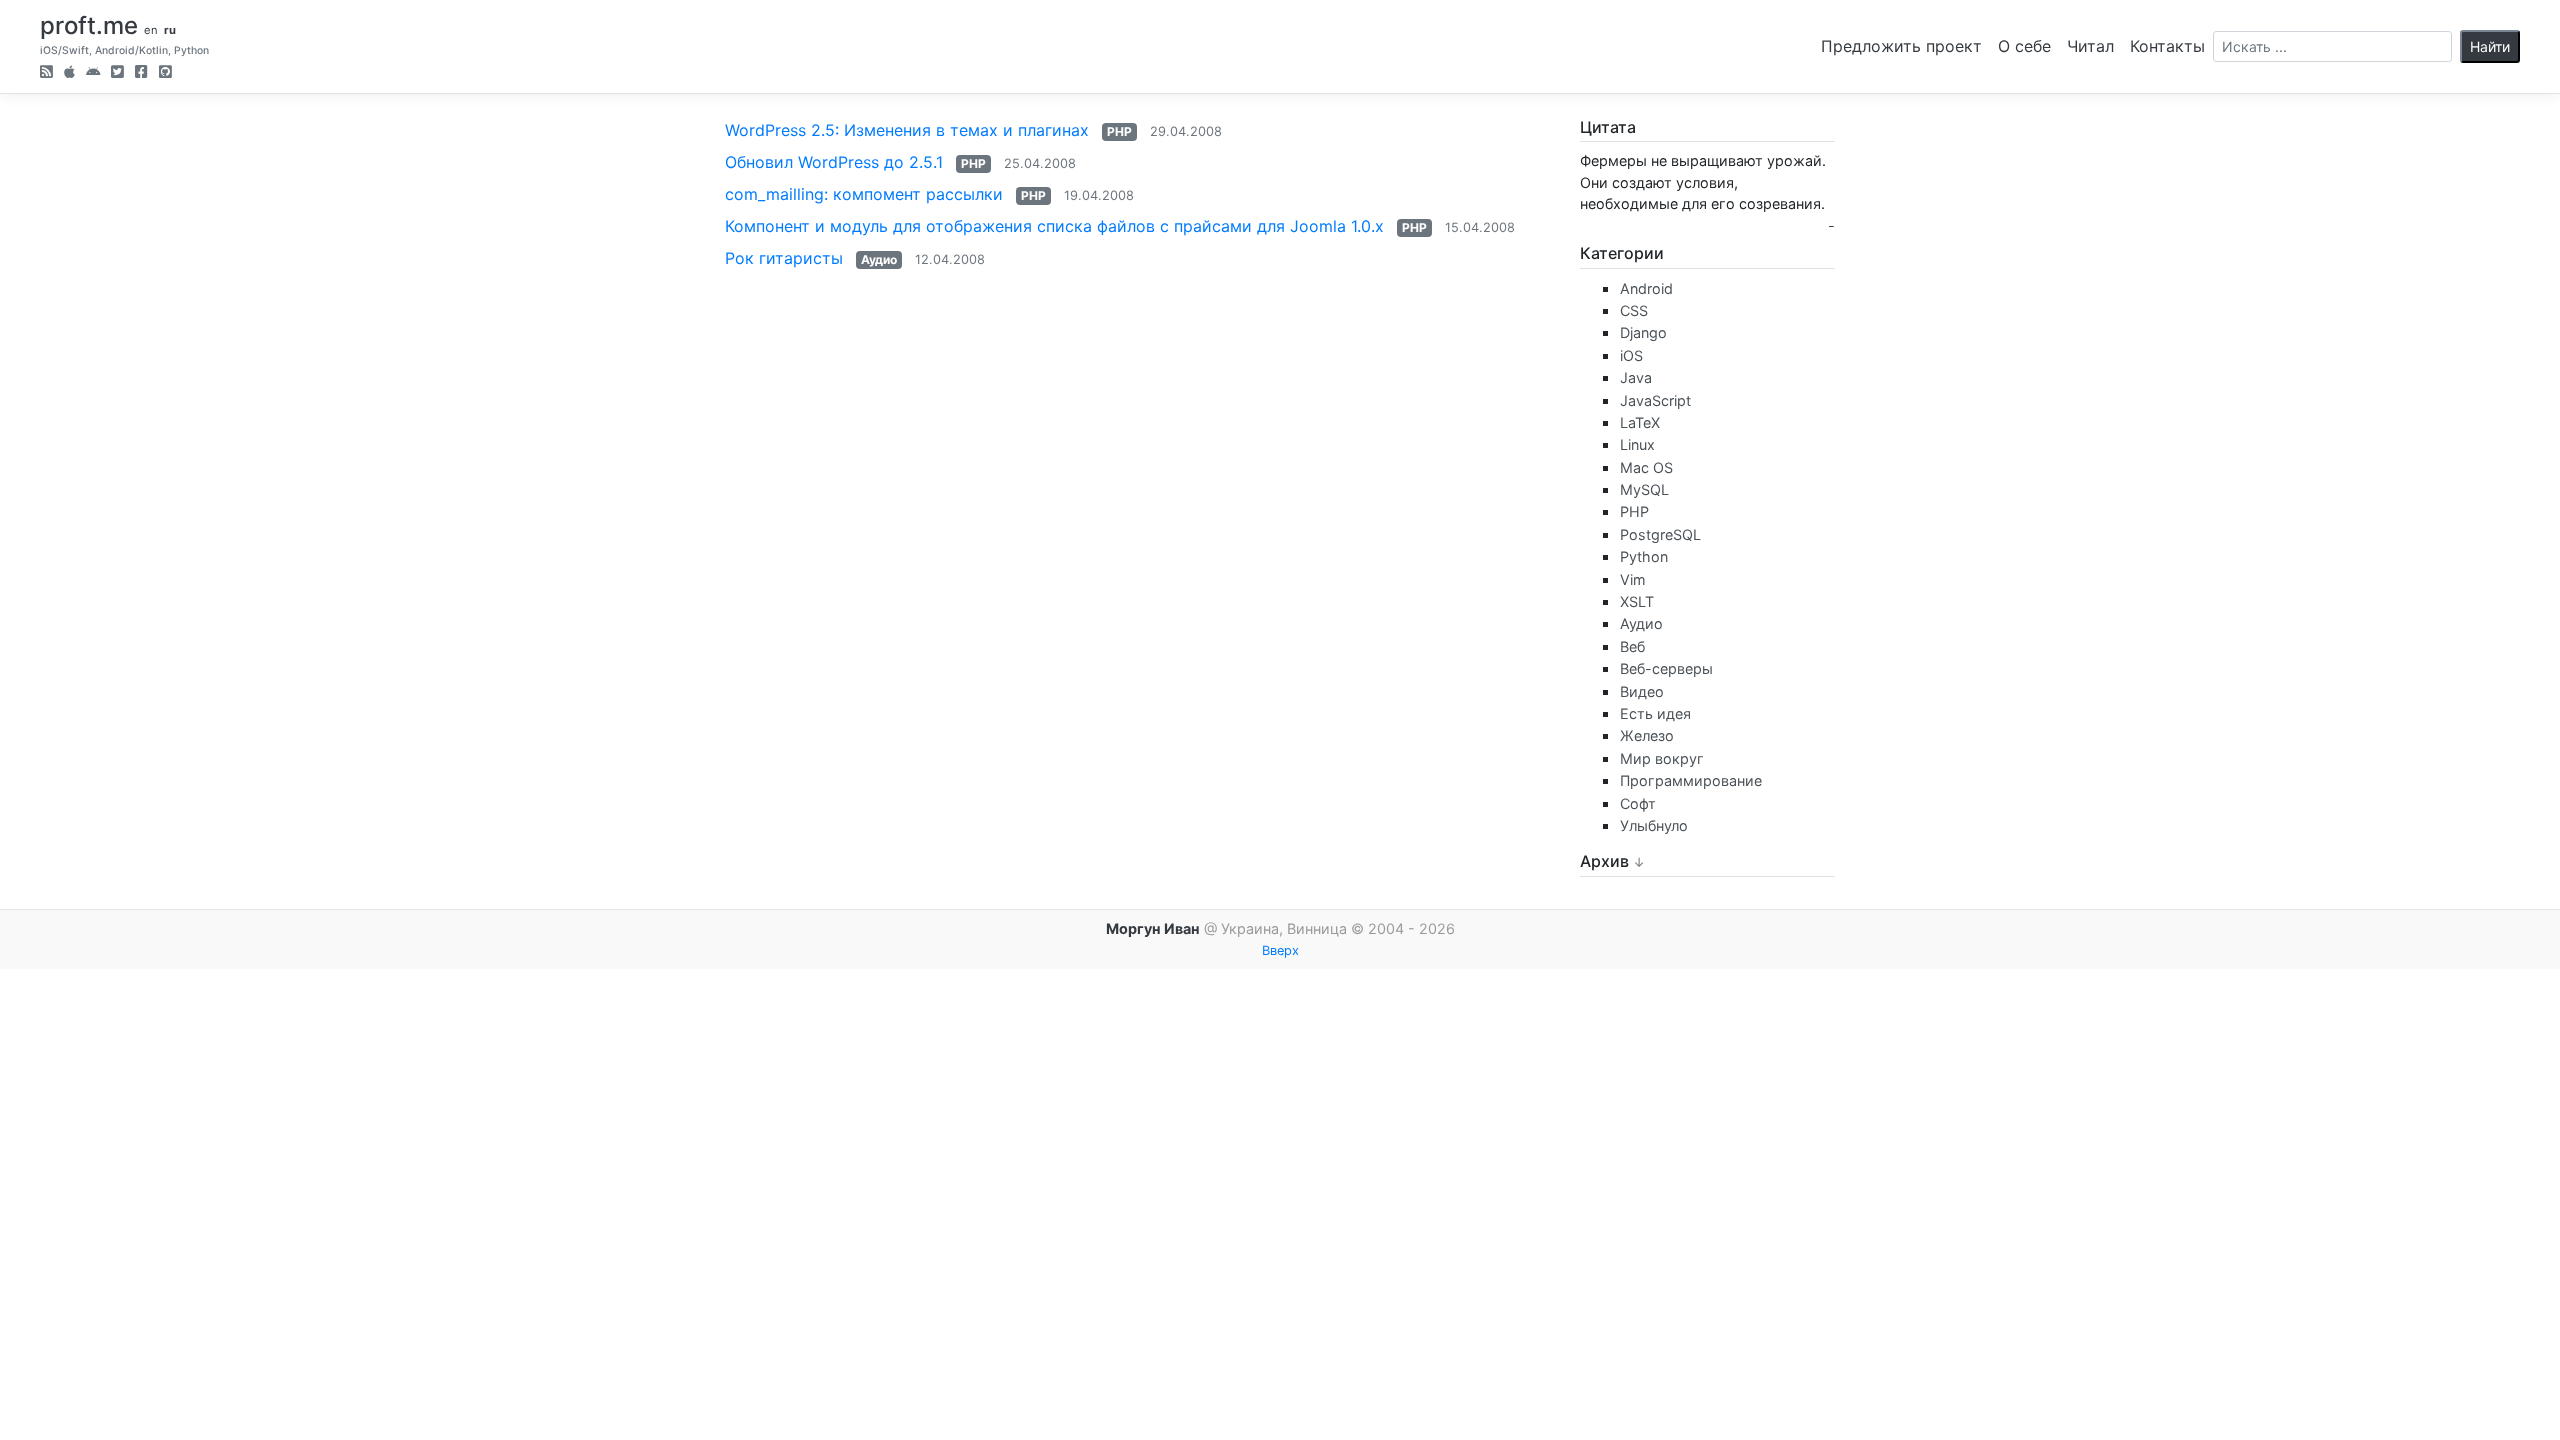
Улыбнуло (1654, 825)
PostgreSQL (1660, 534)
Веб (1632, 646)
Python (1644, 556)
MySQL (1644, 489)
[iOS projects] (69, 73)
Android (1646, 288)
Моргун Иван (1153, 928)
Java (1636, 377)
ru (170, 30)
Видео (1642, 691)
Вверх (1280, 950)
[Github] (165, 73)
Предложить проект (1901, 46)
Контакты (2167, 46)
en (151, 30)
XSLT (1637, 601)
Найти (2490, 46)
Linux (1637, 444)
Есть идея (1655, 713)
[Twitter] (117, 73)
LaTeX (1640, 422)
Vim (1633, 579)
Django (1643, 332)
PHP (1119, 131)
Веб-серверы (1666, 668)
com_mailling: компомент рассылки (864, 194)
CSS (1634, 310)
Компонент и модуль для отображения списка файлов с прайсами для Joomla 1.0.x (1054, 226)
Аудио (879, 259)
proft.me (89, 25)
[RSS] (46, 73)
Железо (1647, 735)
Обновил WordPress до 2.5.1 (834, 162)
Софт (1638, 803)
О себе (2024, 46)
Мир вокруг (1662, 758)
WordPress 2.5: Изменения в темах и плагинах (907, 130)
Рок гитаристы (784, 258)
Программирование (1691, 780)
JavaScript (1655, 400)
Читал (2090, 46)
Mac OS (1646, 467)
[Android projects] (93, 73)
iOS (1631, 355)
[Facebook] (141, 73)
